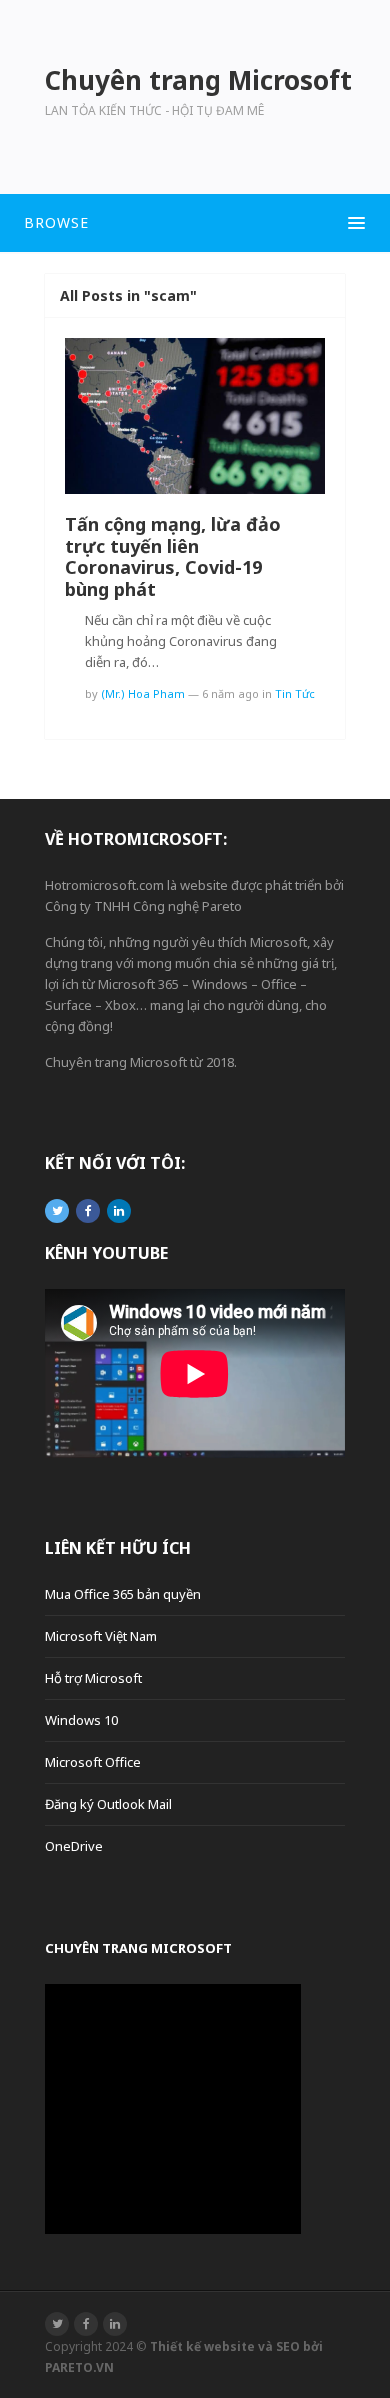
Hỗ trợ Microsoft (93, 1678)
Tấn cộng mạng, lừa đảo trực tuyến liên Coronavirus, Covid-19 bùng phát (173, 556)
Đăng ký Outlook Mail (108, 1804)
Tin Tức (295, 693)
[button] (195, 223)
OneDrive (74, 1846)
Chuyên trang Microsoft (138, 1948)
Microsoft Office (93, 1762)
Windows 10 (81, 1720)
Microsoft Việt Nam (101, 1636)
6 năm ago (230, 693)
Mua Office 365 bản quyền (123, 1594)
